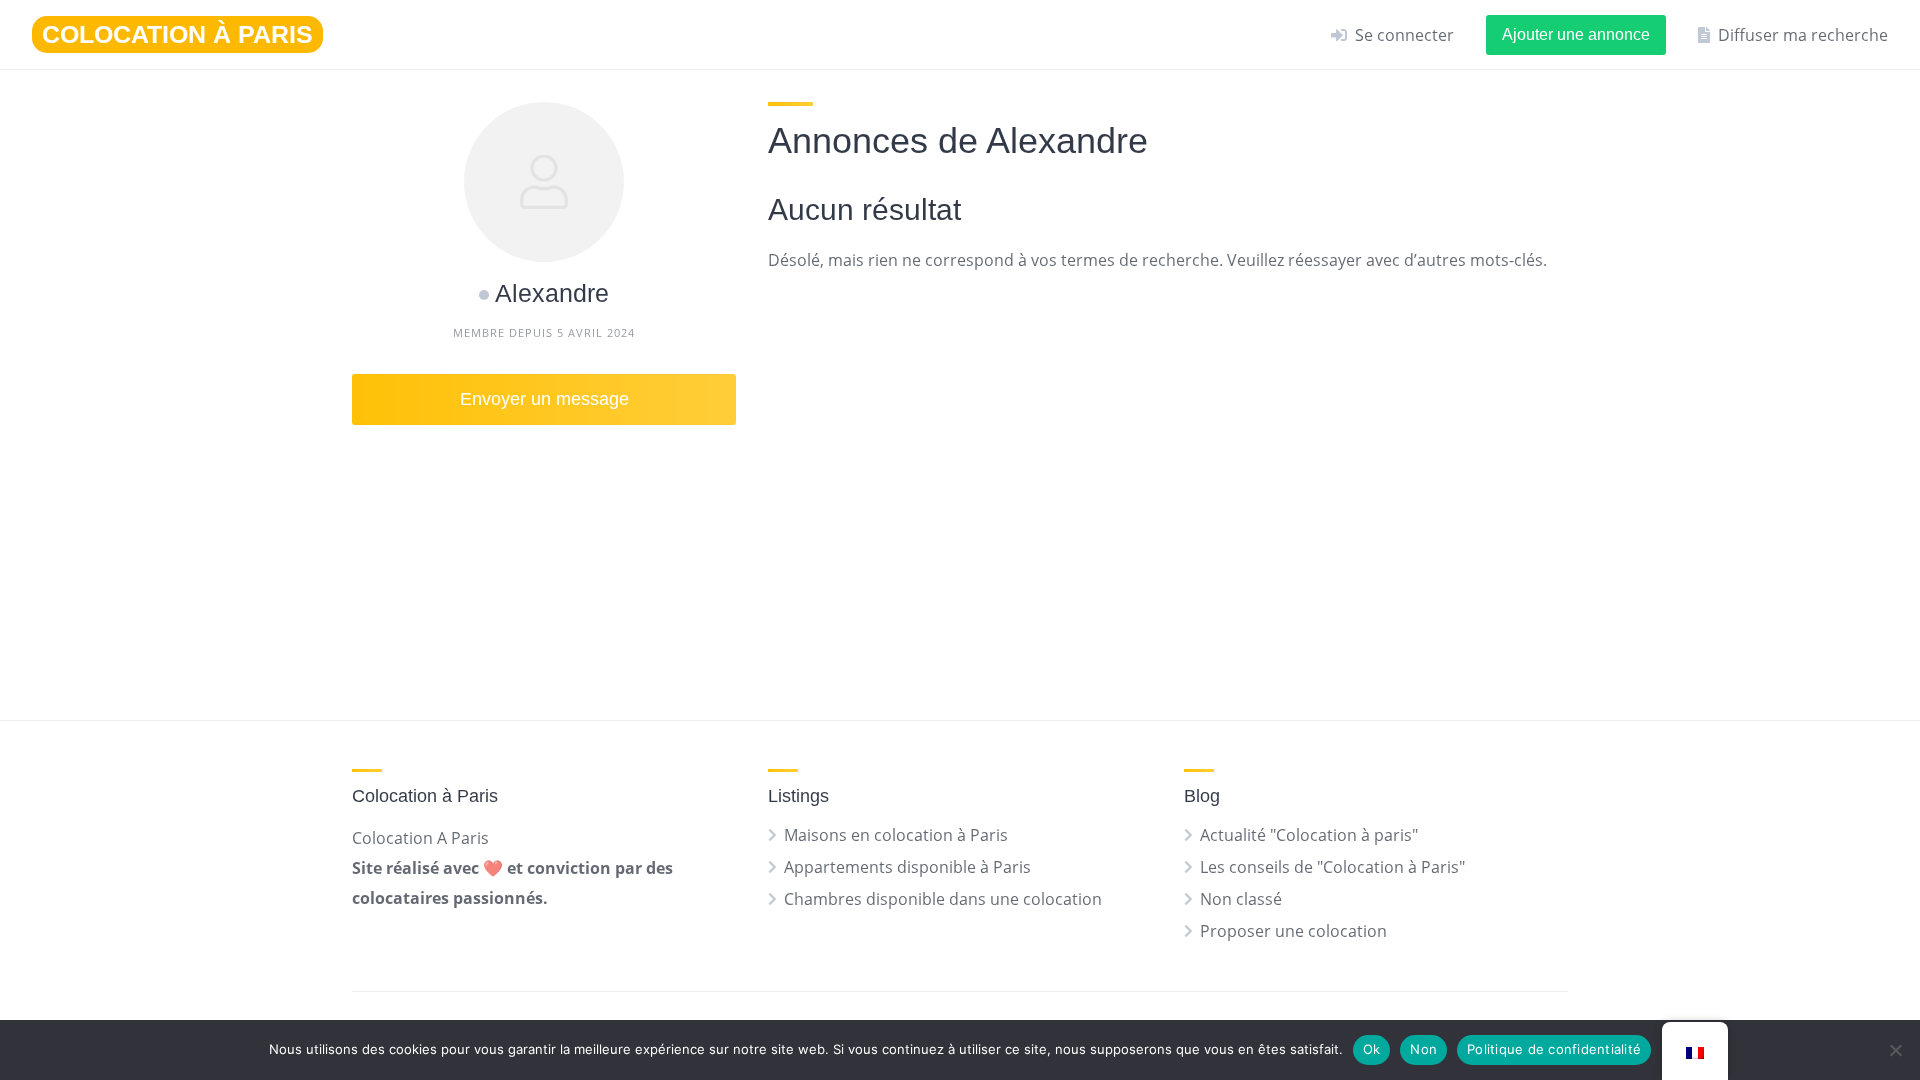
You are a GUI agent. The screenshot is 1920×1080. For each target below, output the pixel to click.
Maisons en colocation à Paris (896, 835)
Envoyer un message (544, 399)
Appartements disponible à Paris (907, 867)
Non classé (1241, 899)
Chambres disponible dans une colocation (943, 899)
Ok (1372, 1049)
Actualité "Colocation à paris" (1309, 835)
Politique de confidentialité (1554, 1049)
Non (1423, 1049)
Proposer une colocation (1293, 931)
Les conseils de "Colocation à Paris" (1332, 867)
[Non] (1895, 1050)
